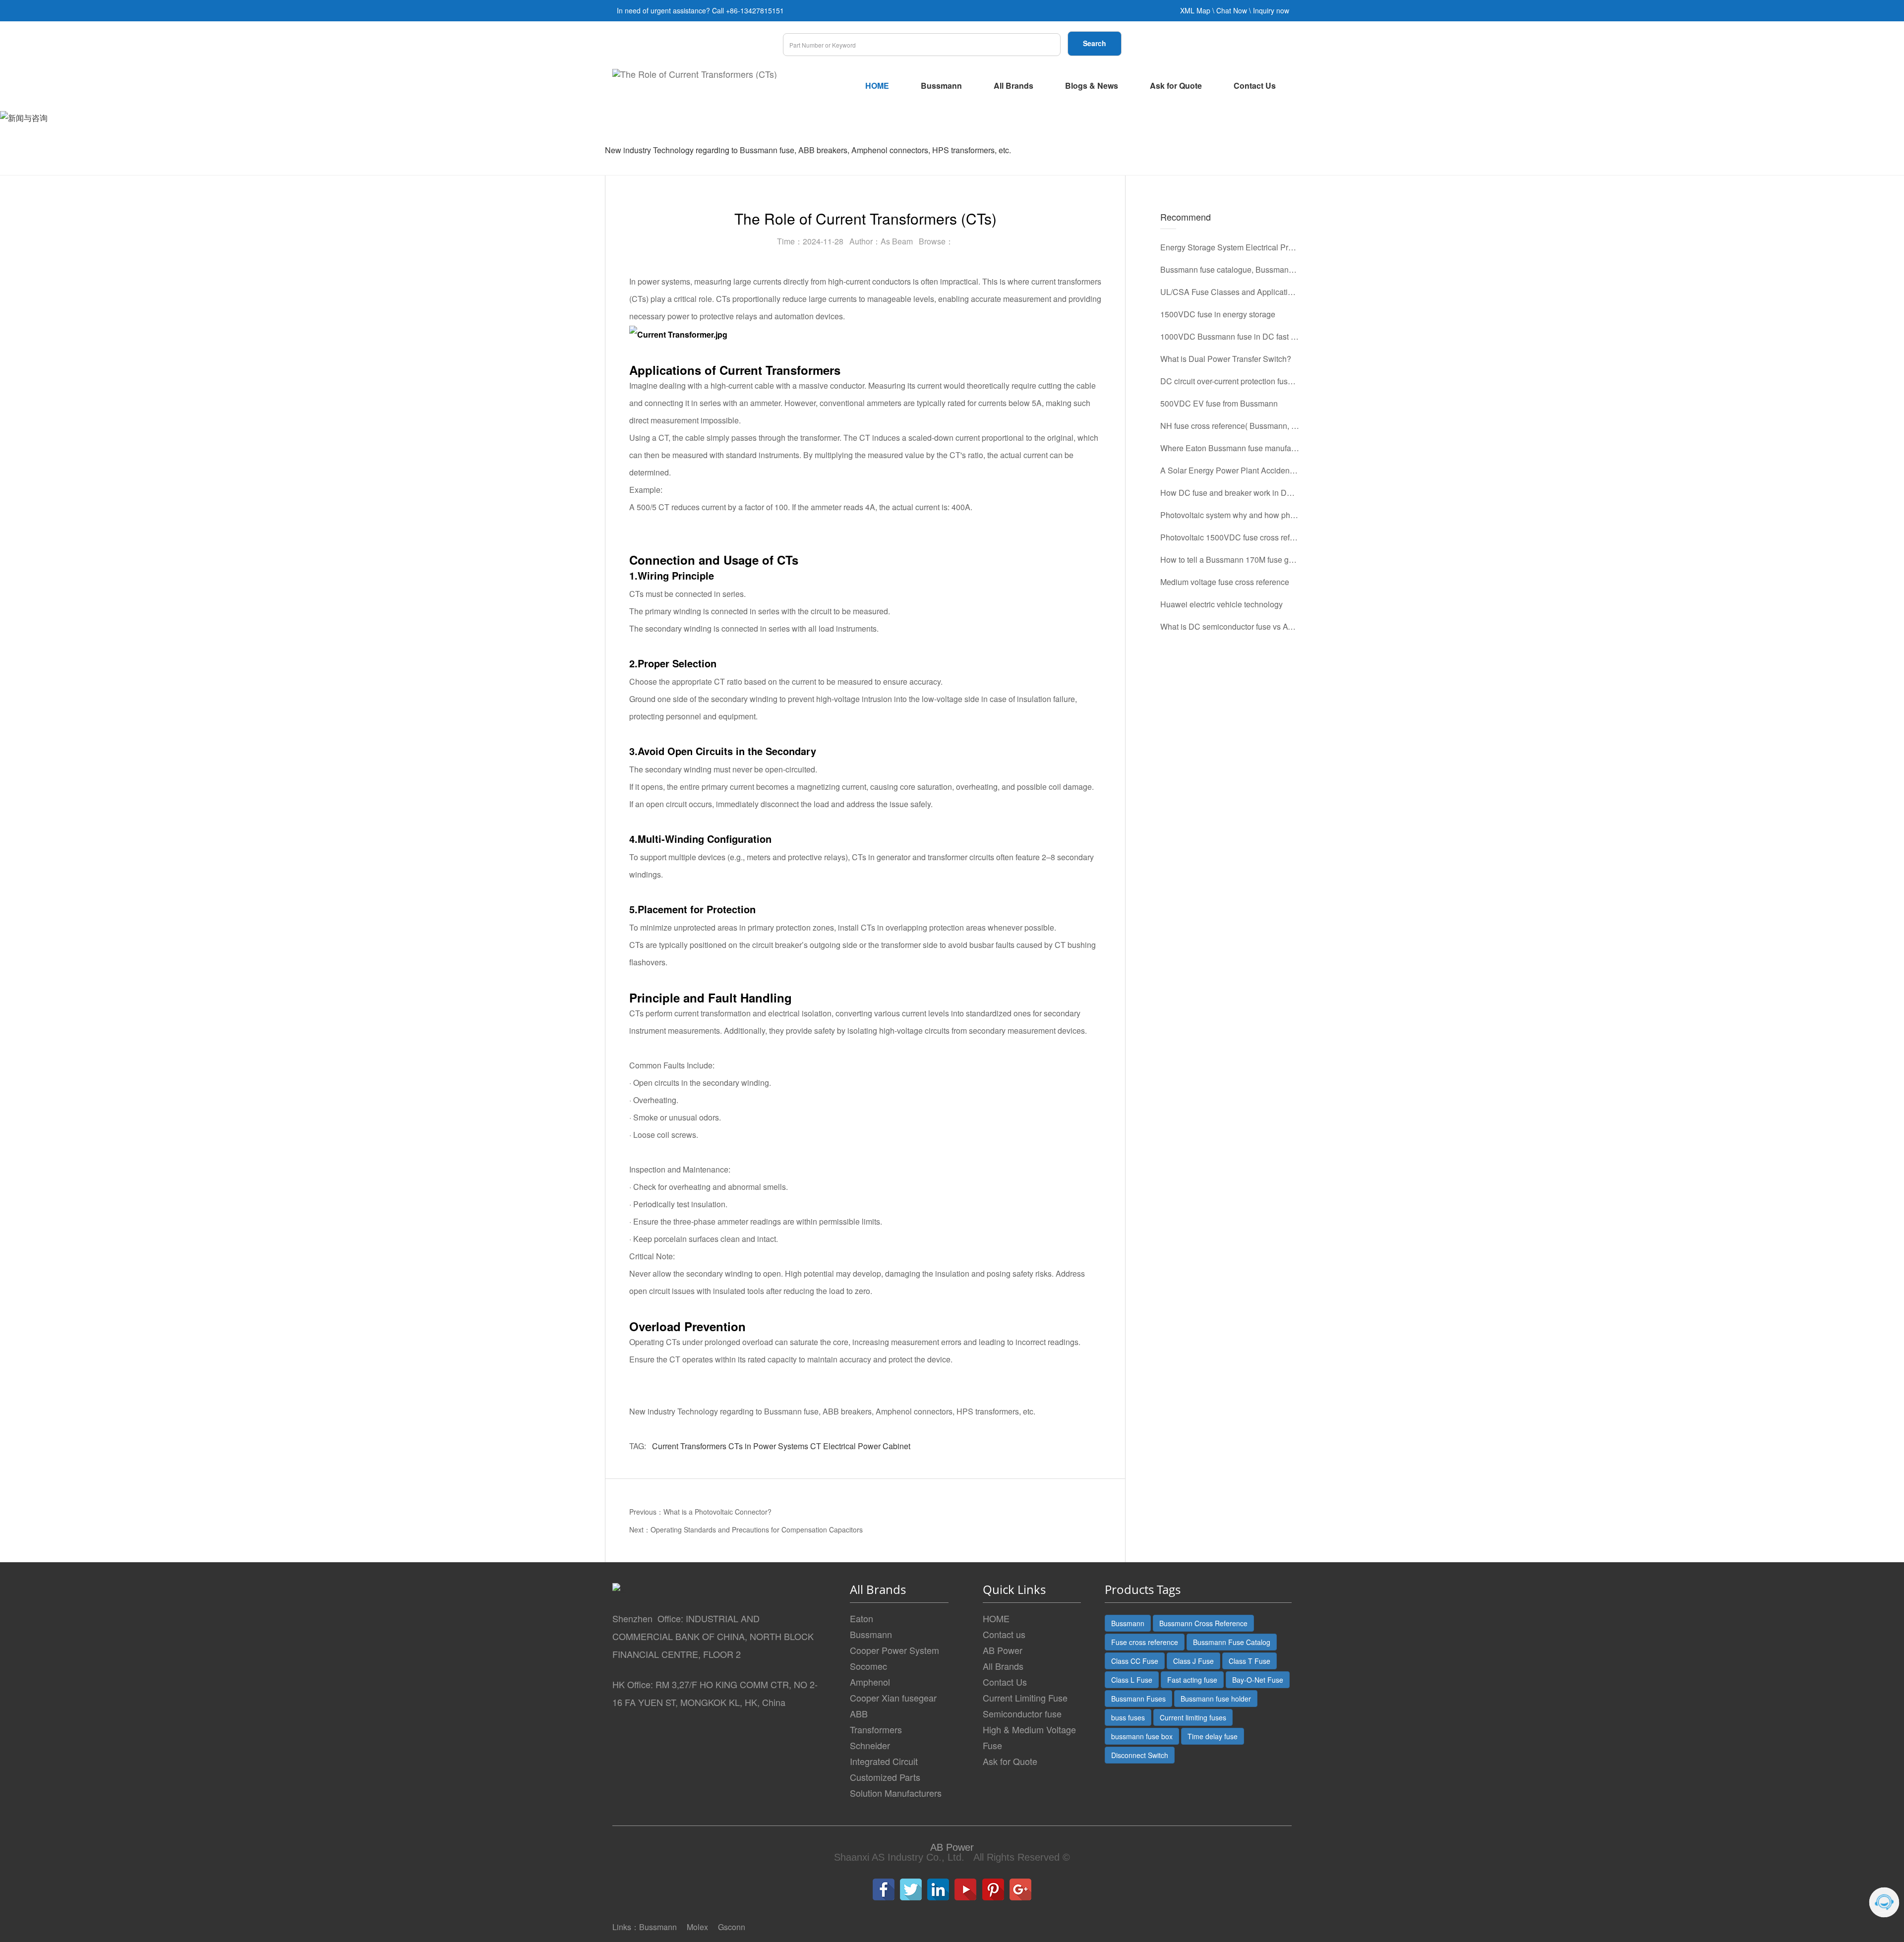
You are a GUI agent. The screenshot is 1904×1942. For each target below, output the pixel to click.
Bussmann (941, 86)
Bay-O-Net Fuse (1258, 1680)
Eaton (862, 1618)
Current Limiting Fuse (1025, 1698)
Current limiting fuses (1193, 1717)
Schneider (870, 1745)
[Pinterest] (993, 1889)
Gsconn (732, 1927)
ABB (859, 1713)
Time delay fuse (1213, 1736)
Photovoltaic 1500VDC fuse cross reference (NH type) (1230, 537)
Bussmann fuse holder (1216, 1699)
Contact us (1004, 1634)
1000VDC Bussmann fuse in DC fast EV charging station (1230, 336)
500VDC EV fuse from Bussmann (1219, 403)
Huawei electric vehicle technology (1221, 604)
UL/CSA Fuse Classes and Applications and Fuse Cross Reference (1230, 292)
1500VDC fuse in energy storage (1218, 314)
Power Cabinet (884, 1446)
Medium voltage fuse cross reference (1225, 582)
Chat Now (1232, 10)
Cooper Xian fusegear (893, 1698)
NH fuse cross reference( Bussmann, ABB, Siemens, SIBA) (1230, 426)
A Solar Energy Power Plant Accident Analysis (1230, 470)
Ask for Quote (1176, 86)
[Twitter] (911, 1889)
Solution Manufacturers (896, 1793)
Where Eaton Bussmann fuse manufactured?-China (1230, 448)
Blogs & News (1092, 86)
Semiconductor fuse (1022, 1713)
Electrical (839, 1446)
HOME (877, 86)
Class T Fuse (1249, 1661)
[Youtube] (965, 1889)
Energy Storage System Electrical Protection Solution (1230, 247)
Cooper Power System (894, 1650)
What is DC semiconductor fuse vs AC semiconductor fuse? (1230, 626)
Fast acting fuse (1192, 1680)
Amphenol (870, 1682)
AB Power (1003, 1650)
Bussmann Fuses (1138, 1699)
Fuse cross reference (1145, 1642)
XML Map (1195, 10)
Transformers (876, 1729)
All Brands (1013, 86)
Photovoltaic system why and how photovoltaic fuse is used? (1230, 515)
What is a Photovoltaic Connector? (717, 1512)
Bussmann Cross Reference (1203, 1623)
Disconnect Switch (1140, 1755)
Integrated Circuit (884, 1761)
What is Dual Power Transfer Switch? (1226, 359)
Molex (697, 1927)
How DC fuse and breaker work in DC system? (1230, 493)
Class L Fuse (1132, 1680)
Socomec (868, 1666)
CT (816, 1446)
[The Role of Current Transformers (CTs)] (695, 74)
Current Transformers (689, 1446)
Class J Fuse (1193, 1661)
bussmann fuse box (1142, 1736)
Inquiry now (1271, 10)
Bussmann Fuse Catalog (1232, 1642)
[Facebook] (884, 1889)
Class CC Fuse (1135, 1661)
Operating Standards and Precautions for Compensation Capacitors (757, 1530)
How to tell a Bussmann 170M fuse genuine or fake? (1230, 559)
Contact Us (1255, 86)
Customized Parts (885, 1777)
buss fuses (1128, 1717)
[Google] (1020, 1889)
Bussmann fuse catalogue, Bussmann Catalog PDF (1230, 269)
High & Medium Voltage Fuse (1029, 1737)
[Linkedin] (938, 1889)
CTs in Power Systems (768, 1446)
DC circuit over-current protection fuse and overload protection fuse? (1230, 381)
